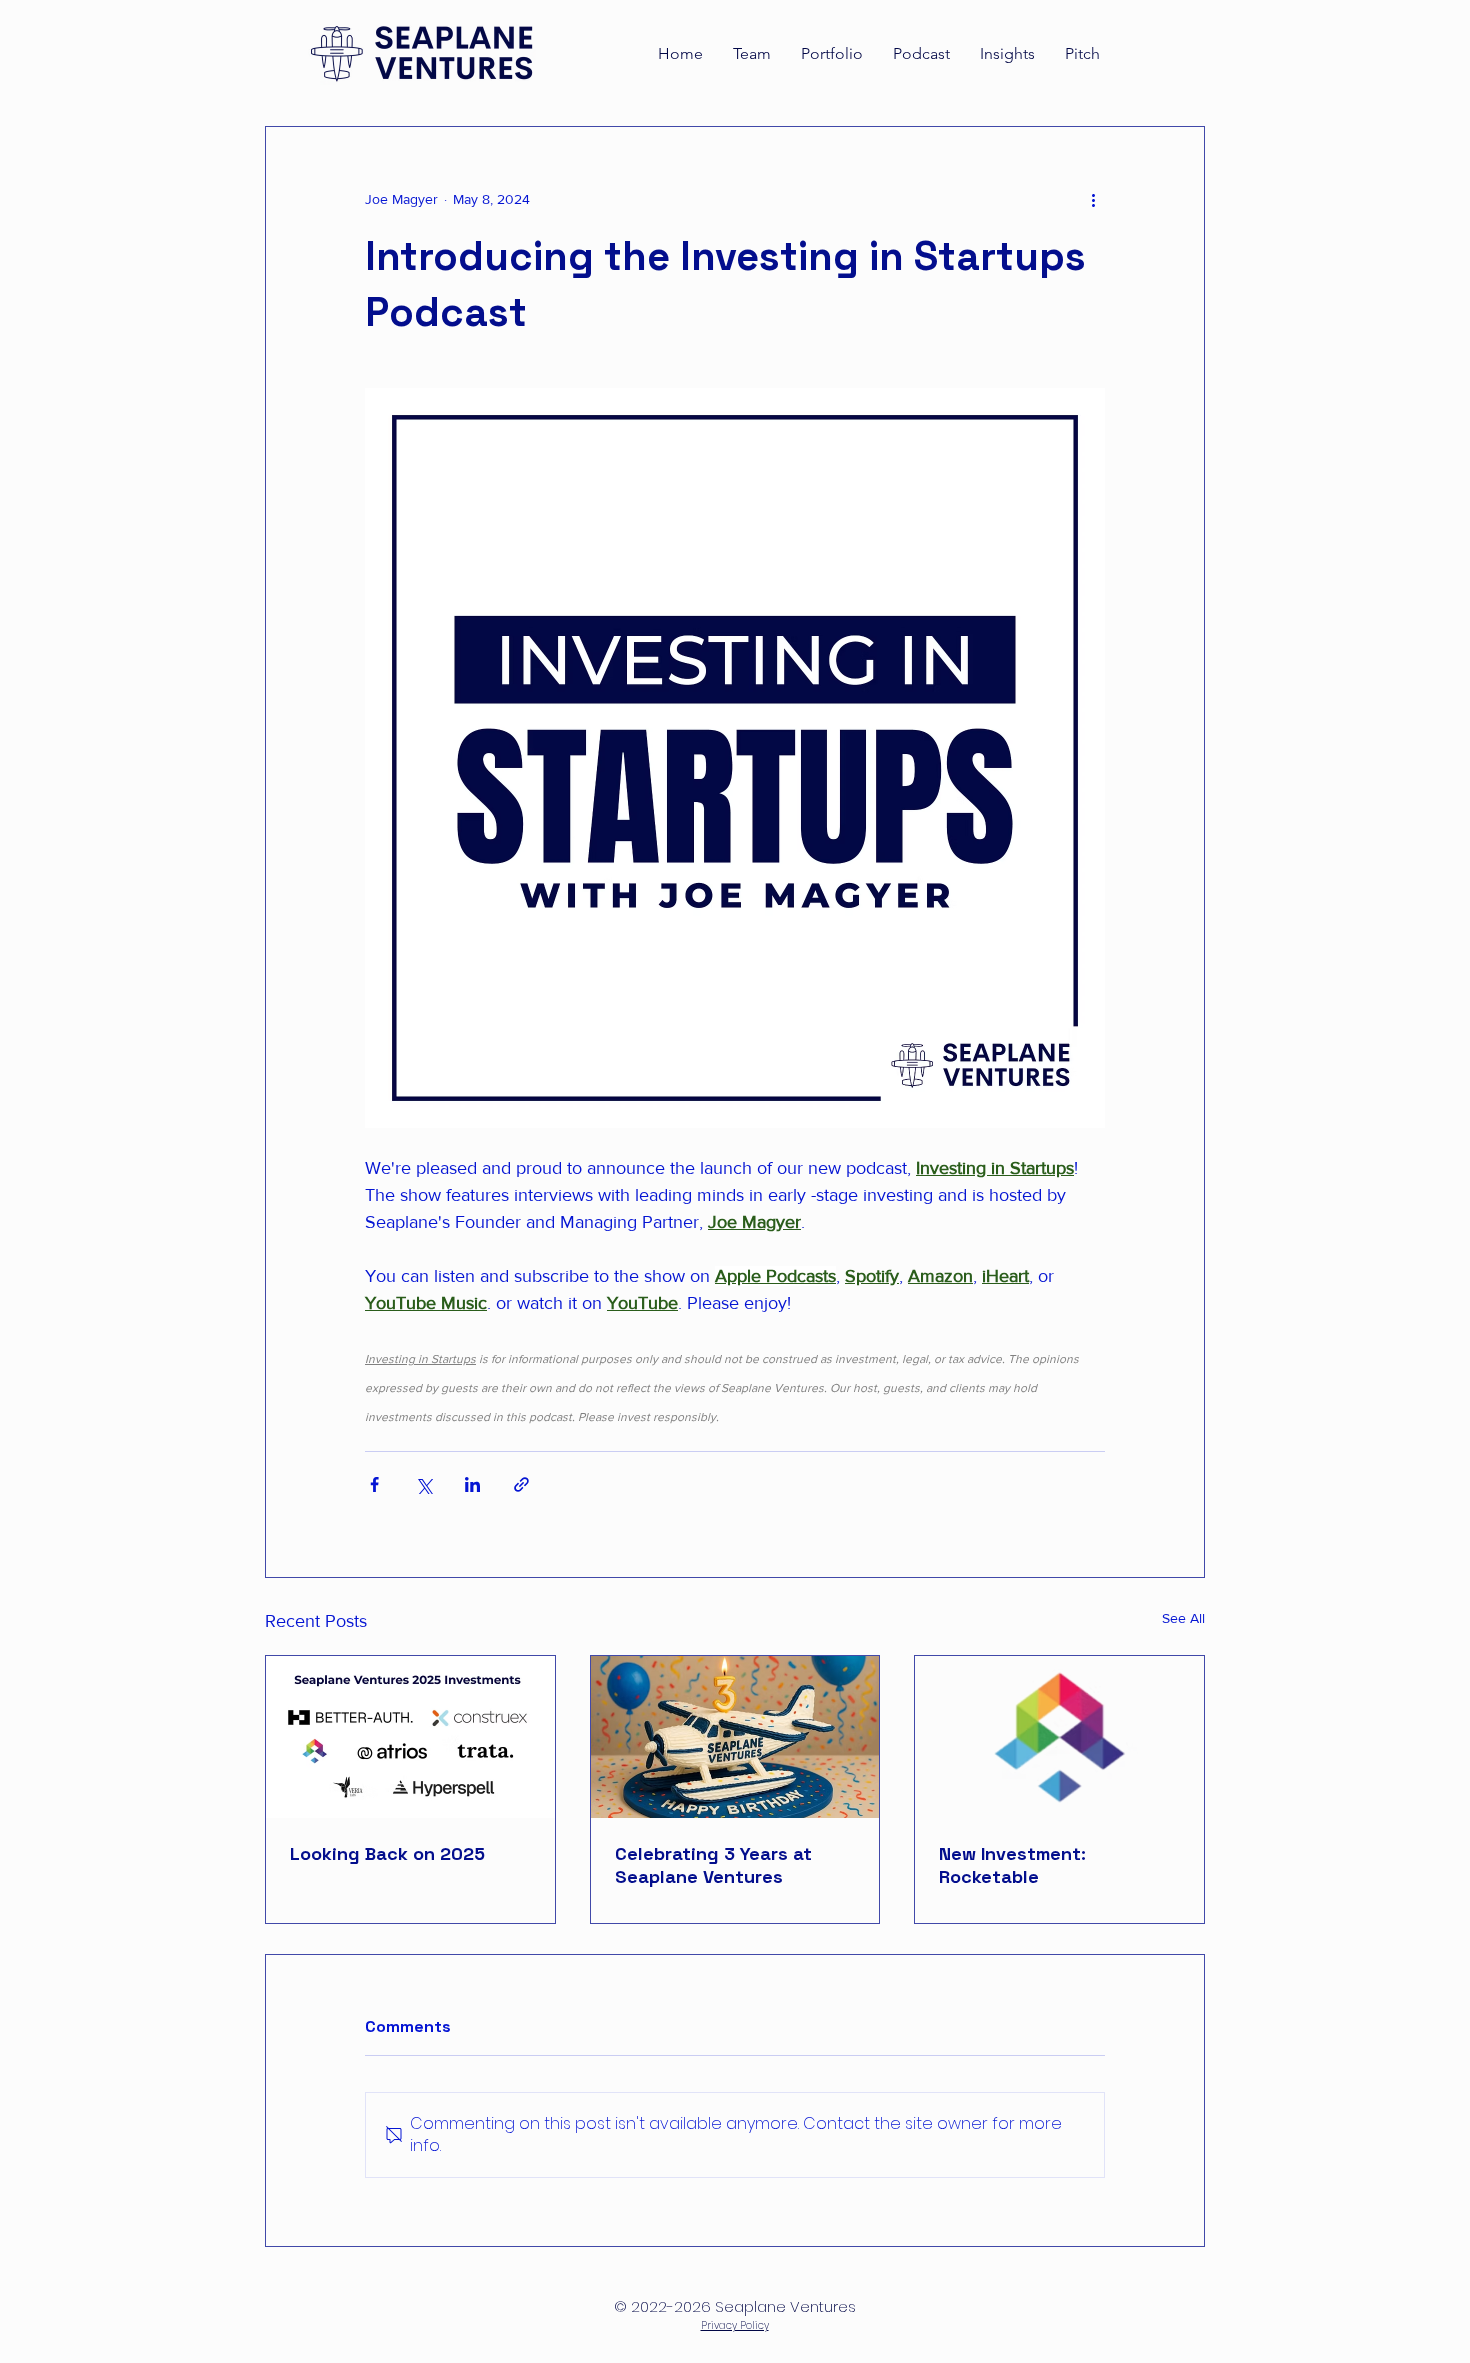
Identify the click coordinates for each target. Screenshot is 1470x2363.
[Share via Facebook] (374, 1484)
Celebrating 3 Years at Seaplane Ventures (713, 1865)
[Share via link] (521, 1484)
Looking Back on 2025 (387, 1853)
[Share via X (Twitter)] (423, 1484)
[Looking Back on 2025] (410, 1737)
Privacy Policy (735, 2325)
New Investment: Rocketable (1012, 1865)
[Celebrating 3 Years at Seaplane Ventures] (735, 1737)
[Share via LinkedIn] (472, 1484)
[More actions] (1093, 199)
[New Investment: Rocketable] (1059, 1737)
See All (1183, 1618)
